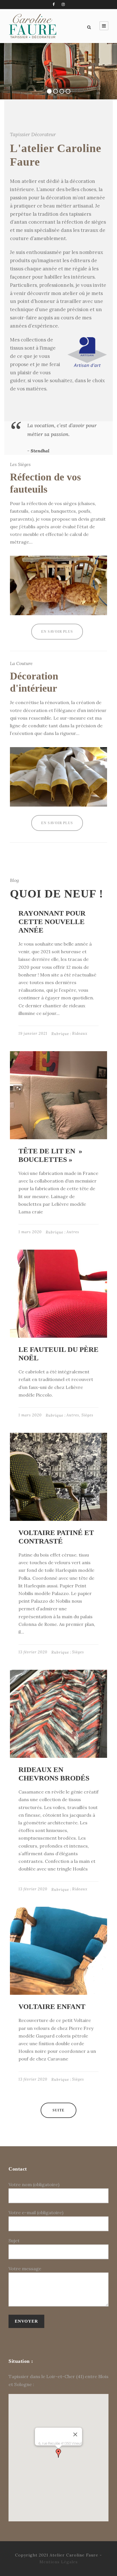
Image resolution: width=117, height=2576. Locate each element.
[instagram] (63, 4)
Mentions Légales (59, 2562)
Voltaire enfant (52, 2007)
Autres (73, 1232)
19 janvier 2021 (33, 1033)
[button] (58, 2453)
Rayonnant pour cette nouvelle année (52, 922)
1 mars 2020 (30, 1232)
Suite (58, 2110)
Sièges (87, 1415)
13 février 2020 (33, 1652)
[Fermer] (75, 2434)
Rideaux (80, 1033)
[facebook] (54, 4)
